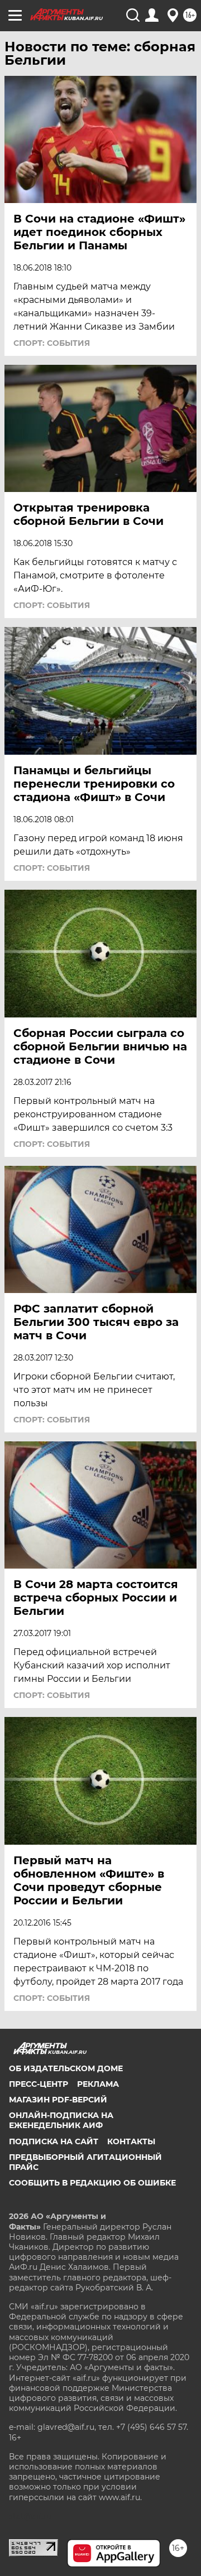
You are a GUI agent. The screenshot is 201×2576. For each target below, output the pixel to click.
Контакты (131, 2141)
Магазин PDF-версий (58, 2100)
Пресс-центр (39, 2084)
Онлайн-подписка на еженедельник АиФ (61, 2120)
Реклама (98, 2084)
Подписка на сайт (54, 2141)
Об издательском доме (66, 2068)
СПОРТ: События (52, 343)
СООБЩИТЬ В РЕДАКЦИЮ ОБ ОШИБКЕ (92, 2183)
